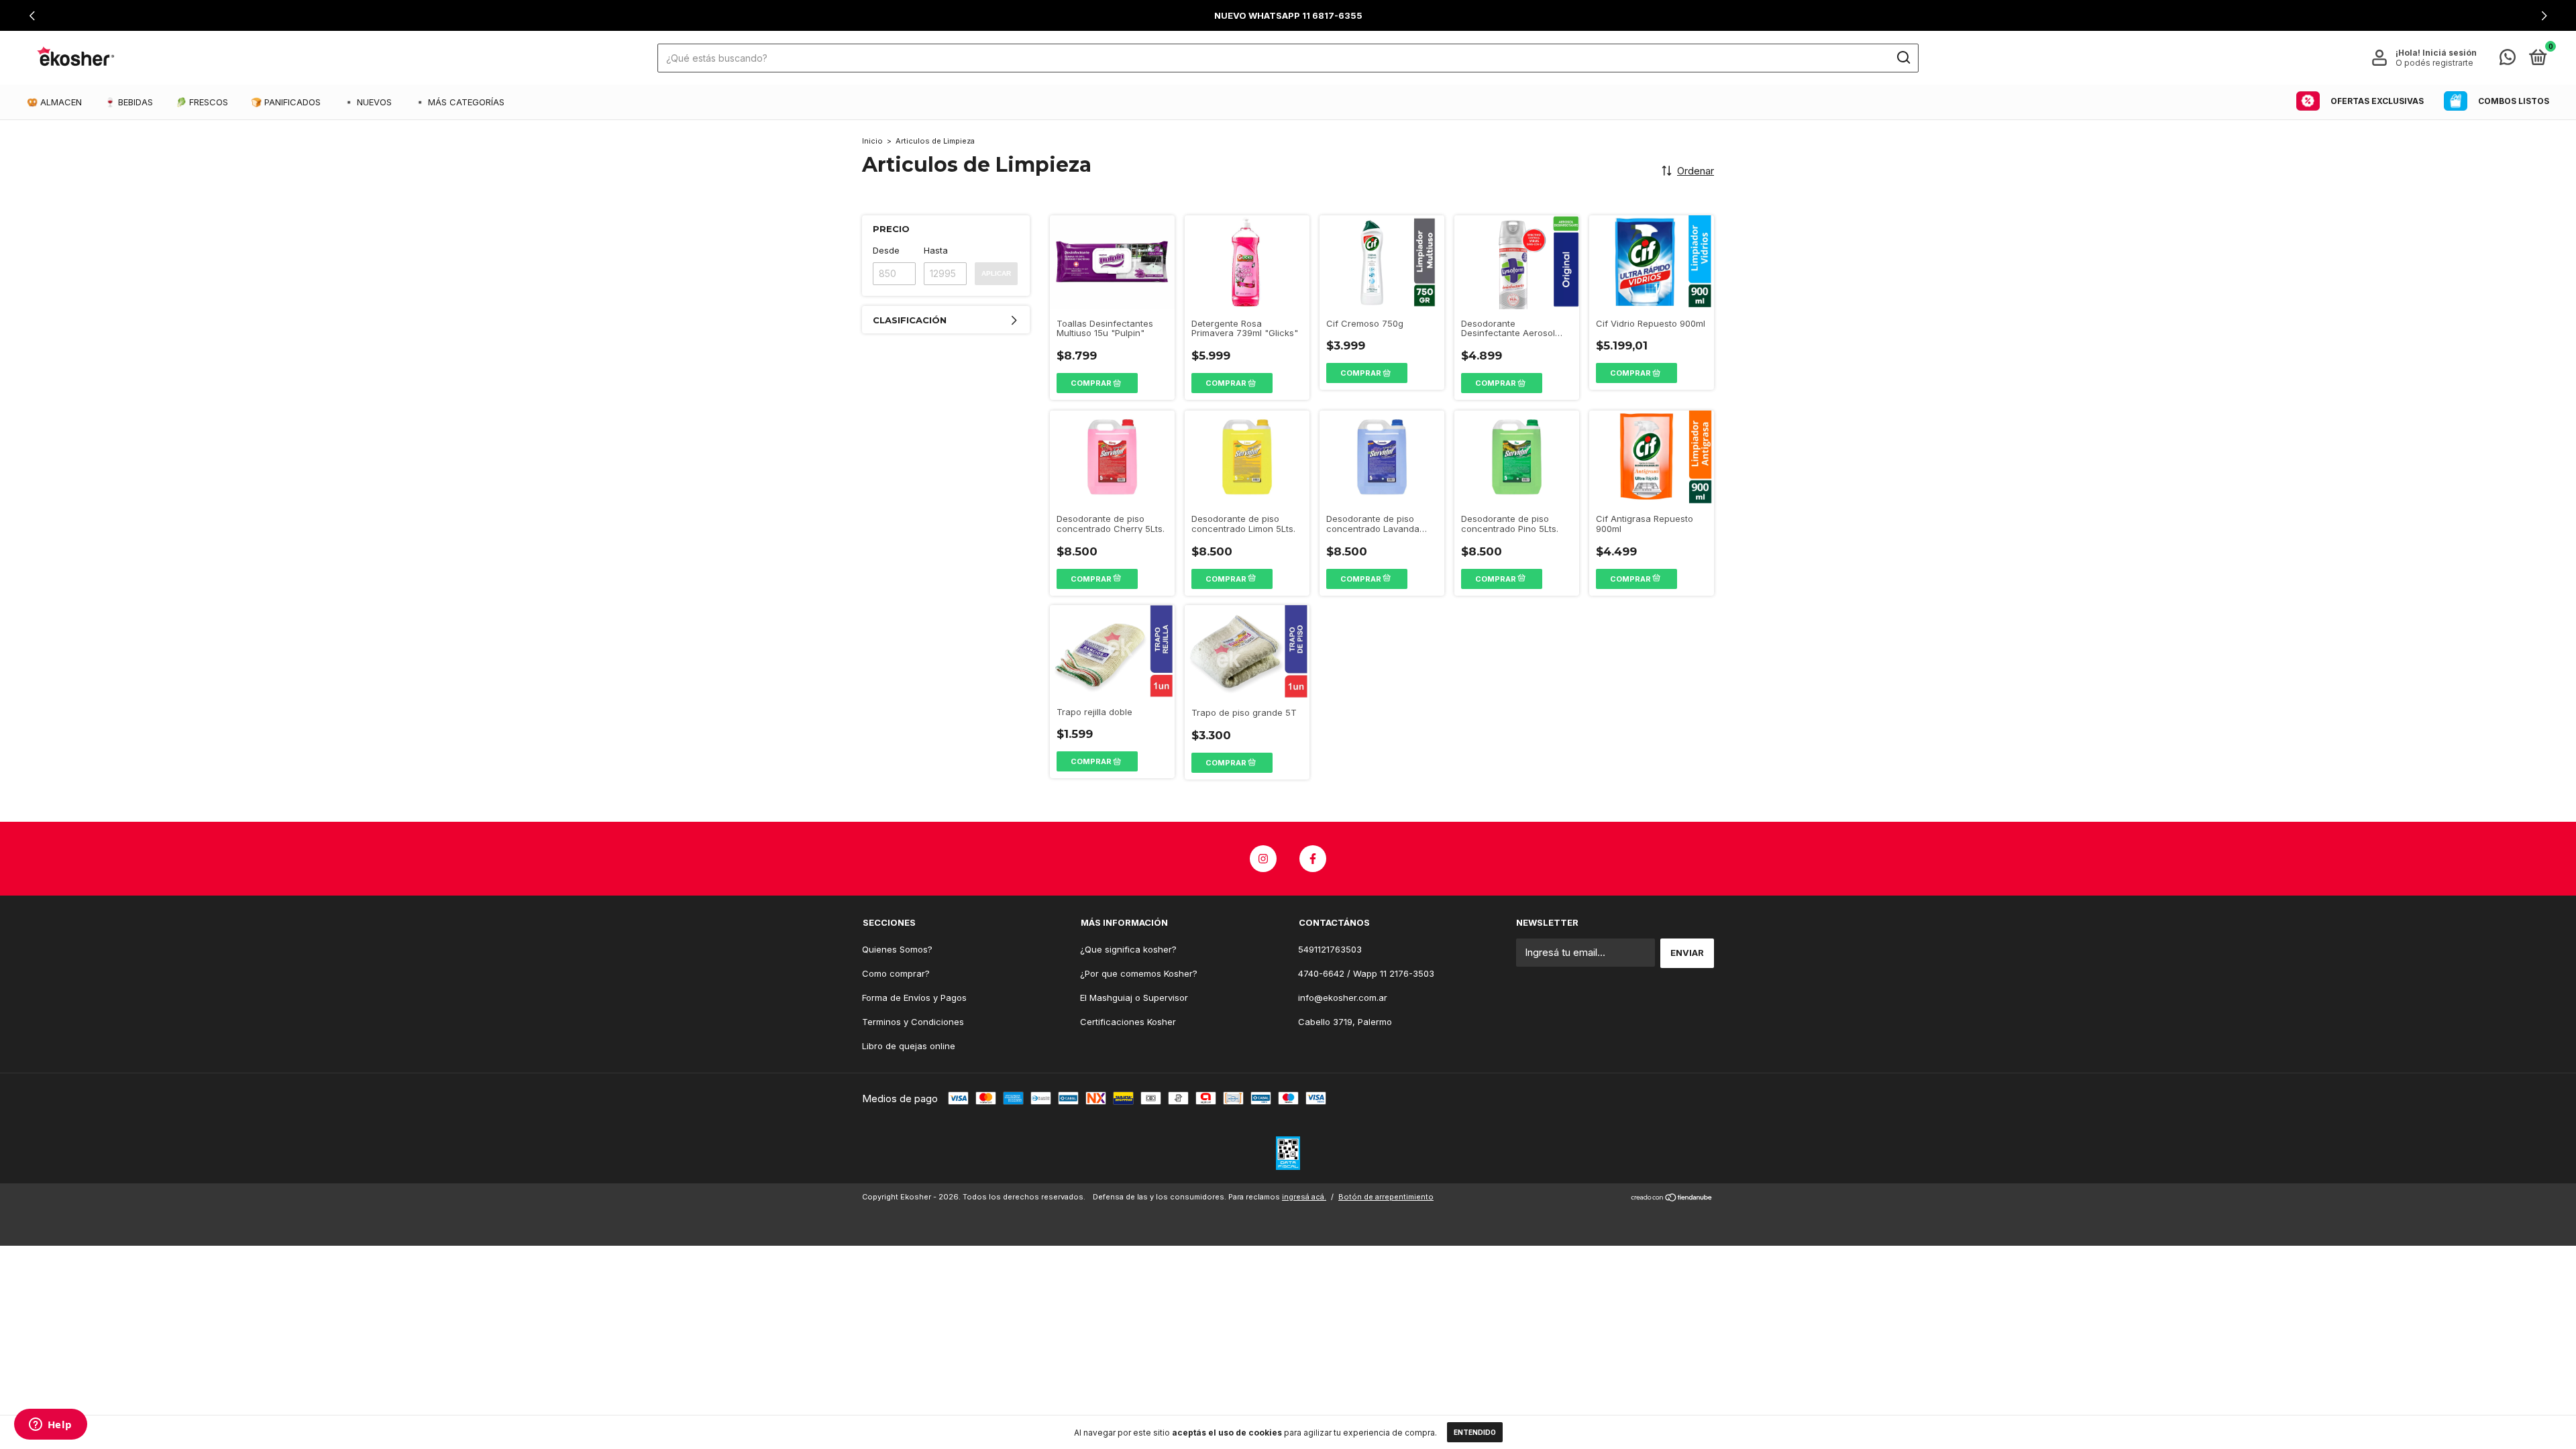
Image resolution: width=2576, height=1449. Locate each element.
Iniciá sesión (2450, 53)
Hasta (936, 250)
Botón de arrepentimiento (1386, 1197)
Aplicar (996, 273)
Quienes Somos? (897, 949)
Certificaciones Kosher (1128, 1022)
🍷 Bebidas (129, 102)
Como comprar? (896, 973)
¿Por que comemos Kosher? (1139, 973)
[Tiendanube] (1672, 1198)
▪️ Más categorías (460, 102)
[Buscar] (1903, 58)
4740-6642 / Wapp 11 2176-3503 (1366, 973)
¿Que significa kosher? (1128, 949)
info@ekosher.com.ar (1343, 998)
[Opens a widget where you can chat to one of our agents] (50, 1426)
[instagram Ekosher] (1263, 859)
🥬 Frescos (202, 102)
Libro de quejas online (909, 1046)
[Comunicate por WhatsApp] (2508, 60)
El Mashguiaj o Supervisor (1134, 998)
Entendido (1475, 1432)
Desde (886, 250)
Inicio (872, 141)
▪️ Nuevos (368, 102)
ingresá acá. (1304, 1197)
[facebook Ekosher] (1313, 859)
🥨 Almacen (54, 102)
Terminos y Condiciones (913, 1022)
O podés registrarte (2434, 63)
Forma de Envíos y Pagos (914, 998)
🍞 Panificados (286, 102)
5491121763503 (1330, 949)
